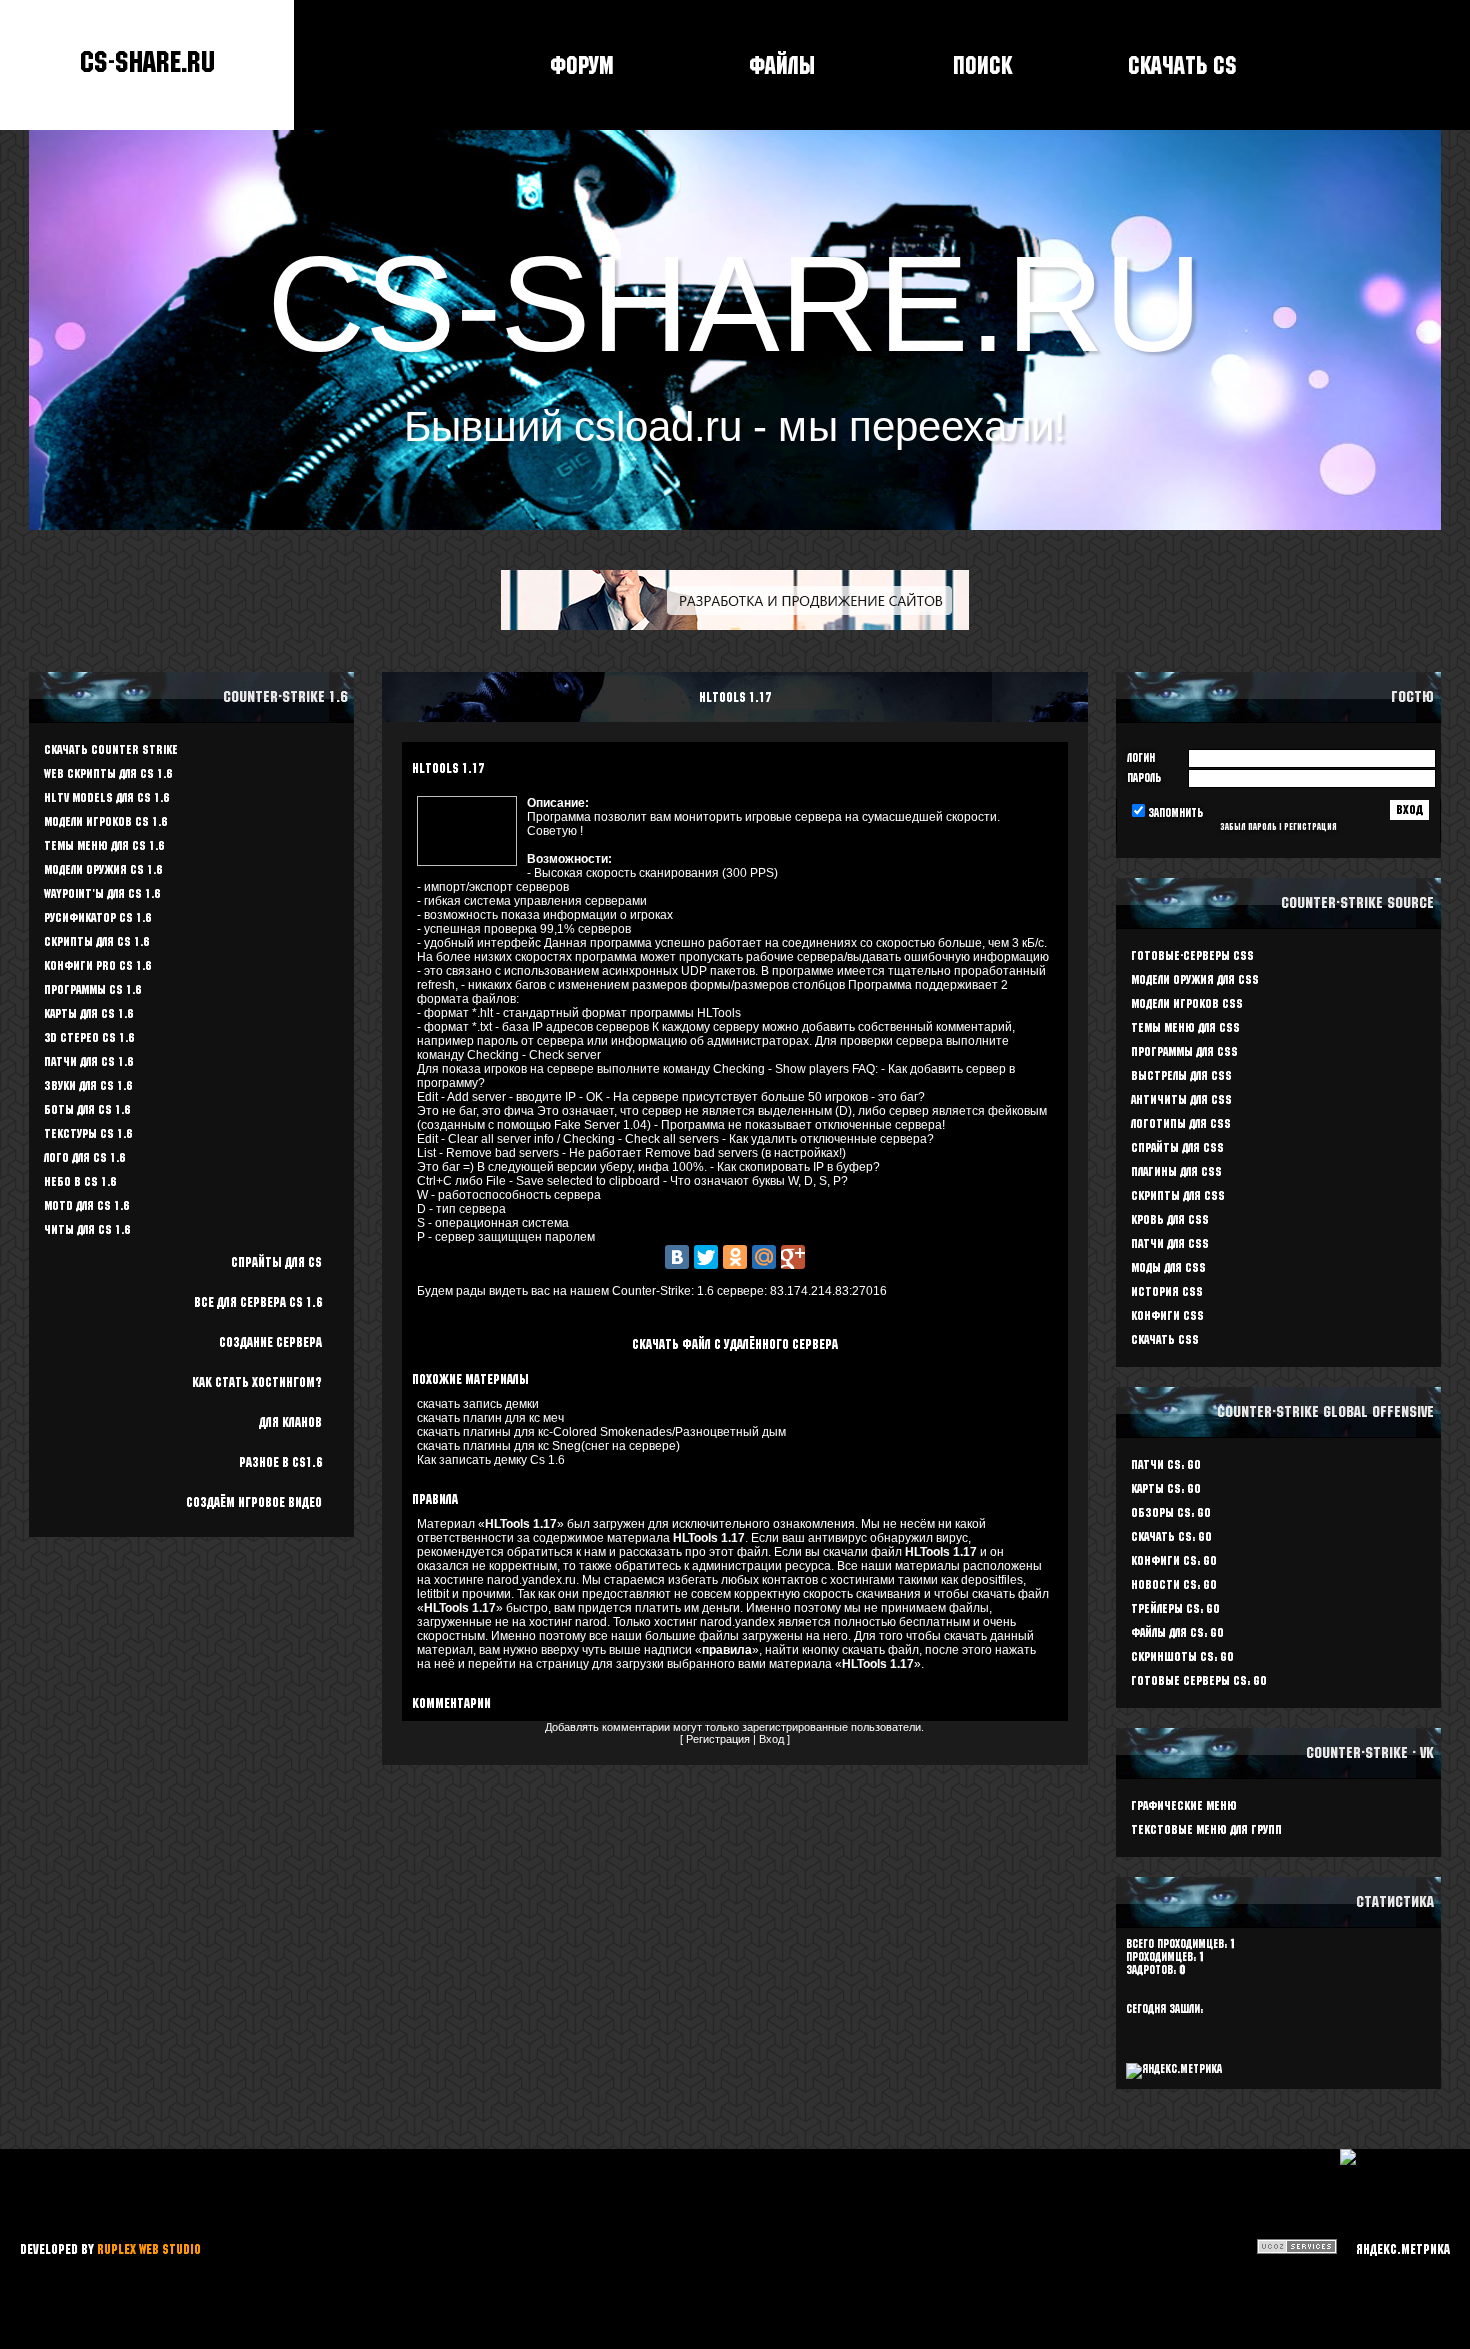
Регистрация (718, 1739)
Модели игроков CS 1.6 (105, 821)
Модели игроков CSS (1187, 1003)
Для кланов (290, 1422)
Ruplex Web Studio (149, 2249)
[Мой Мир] (764, 1257)
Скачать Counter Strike (111, 749)
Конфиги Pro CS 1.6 (97, 965)
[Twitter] (706, 1257)
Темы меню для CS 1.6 (104, 845)
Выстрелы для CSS (1181, 1075)
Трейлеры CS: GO (1175, 1608)
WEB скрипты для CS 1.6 (108, 773)
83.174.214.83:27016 (828, 1291)
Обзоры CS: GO (1171, 1512)
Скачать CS (1182, 65)
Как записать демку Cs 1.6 (491, 1460)
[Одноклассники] (735, 1257)
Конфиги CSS (1167, 1315)
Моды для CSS (1168, 1267)
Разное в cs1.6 (280, 1462)
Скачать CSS (1165, 1339)
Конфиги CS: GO (1174, 1560)
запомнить (1175, 813)
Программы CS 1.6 (92, 989)
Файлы (782, 65)
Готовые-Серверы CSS (1192, 955)
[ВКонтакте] (677, 1257)
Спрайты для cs (276, 1262)
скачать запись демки (478, 1404)
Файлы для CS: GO (1177, 1632)
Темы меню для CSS (1185, 1027)
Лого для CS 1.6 (84, 1157)
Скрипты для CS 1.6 (96, 941)
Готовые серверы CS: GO (1199, 1680)
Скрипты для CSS (1178, 1195)
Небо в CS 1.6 (80, 1181)
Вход (771, 1739)
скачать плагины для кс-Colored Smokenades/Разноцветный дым (601, 1432)
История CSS (1167, 1291)
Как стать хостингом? (257, 1382)
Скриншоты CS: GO (1182, 1656)
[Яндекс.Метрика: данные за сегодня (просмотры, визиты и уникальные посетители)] (1395, 2249)
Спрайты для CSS (1177, 1147)
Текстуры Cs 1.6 (88, 1133)
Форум (582, 65)
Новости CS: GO (1174, 1584)
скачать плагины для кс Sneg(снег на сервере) (548, 1446)
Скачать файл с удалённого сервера (735, 1344)
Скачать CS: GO (1171, 1536)
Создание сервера (270, 1342)
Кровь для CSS (1170, 1219)
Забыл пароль (1248, 826)
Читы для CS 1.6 (87, 1229)
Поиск (982, 65)
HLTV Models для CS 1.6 (106, 797)
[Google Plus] (793, 1257)
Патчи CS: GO (1166, 1464)
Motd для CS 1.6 (86, 1205)
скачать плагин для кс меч (490, 1418)
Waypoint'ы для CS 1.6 (102, 893)
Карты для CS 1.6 (88, 1013)
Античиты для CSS (1181, 1099)
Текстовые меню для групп (1206, 1829)
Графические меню (1184, 1805)
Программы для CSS (1184, 1051)
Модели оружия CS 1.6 (103, 869)
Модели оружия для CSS (1195, 979)
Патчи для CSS (1170, 1243)
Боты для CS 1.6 (87, 1109)
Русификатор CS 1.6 (97, 917)
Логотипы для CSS (1181, 1123)
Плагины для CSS (1176, 1171)
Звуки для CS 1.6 (88, 1085)
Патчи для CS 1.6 (88, 1061)
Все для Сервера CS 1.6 (258, 1302)
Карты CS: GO (1166, 1488)
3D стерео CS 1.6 (89, 1037)
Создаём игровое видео (254, 1502)
